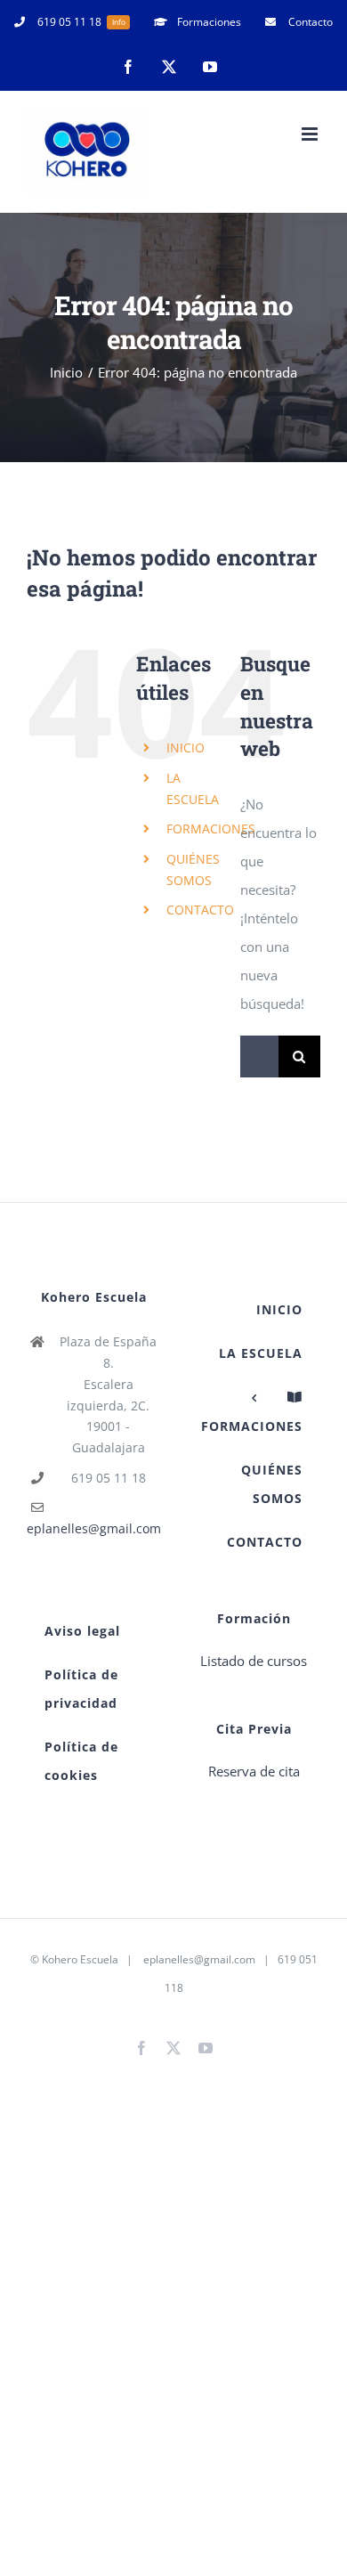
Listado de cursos (254, 1661)
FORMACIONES (211, 829)
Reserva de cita (254, 1771)
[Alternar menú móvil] (311, 134)
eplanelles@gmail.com (94, 1528)
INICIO (186, 748)
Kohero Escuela (80, 1959)
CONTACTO (200, 910)
